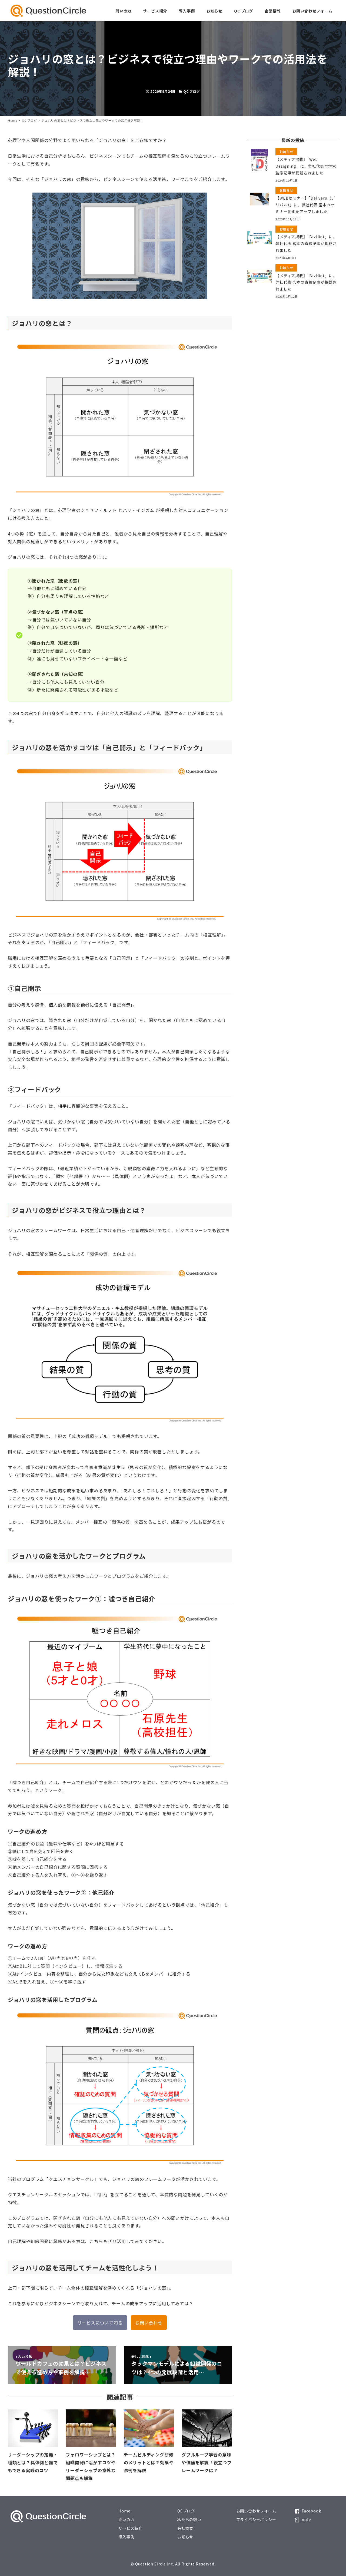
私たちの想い (189, 2519)
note (306, 2519)
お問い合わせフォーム (256, 2511)
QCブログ (186, 2511)
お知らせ (185, 2537)
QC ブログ (192, 91)
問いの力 (126, 2519)
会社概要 (185, 2528)
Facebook (311, 2511)
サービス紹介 (130, 2528)
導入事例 (126, 2537)
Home (124, 2511)
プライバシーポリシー (256, 2519)
